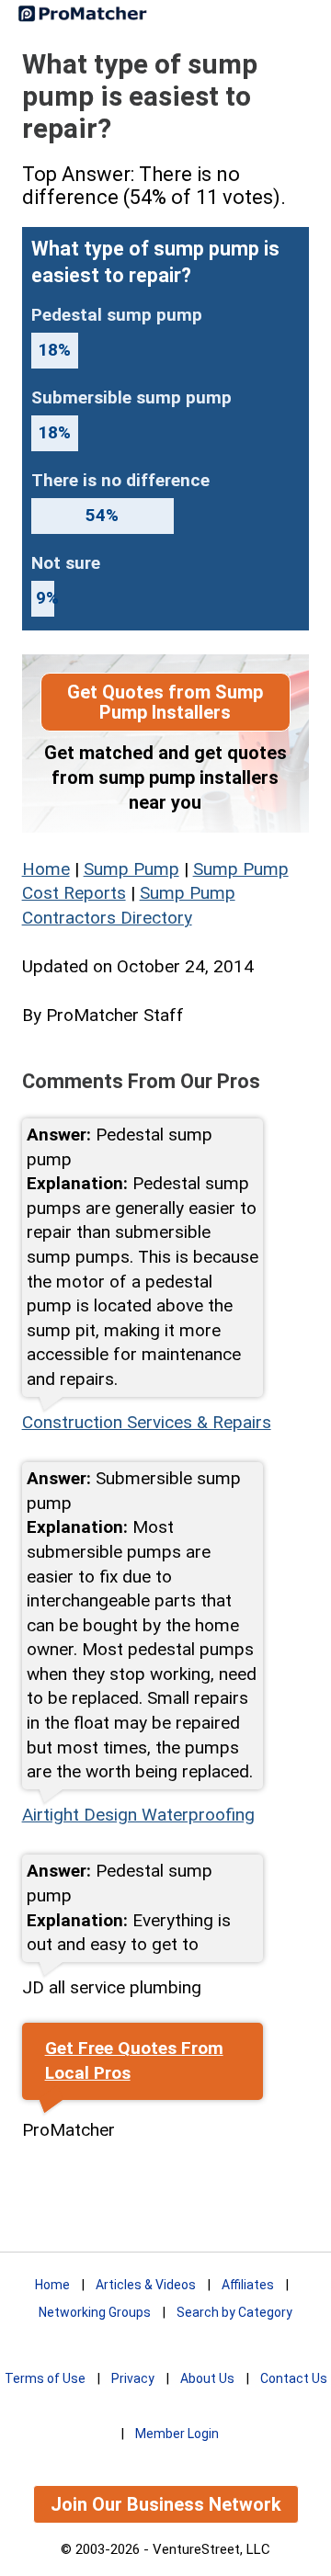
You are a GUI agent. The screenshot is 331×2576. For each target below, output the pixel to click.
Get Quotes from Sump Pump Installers (165, 702)
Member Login (177, 2434)
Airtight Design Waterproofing (138, 1815)
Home (46, 869)
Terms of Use (45, 2378)
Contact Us (294, 2378)
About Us (207, 2378)
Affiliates (248, 2285)
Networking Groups (95, 2312)
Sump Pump (131, 869)
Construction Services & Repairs (147, 1422)
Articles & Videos (146, 2285)
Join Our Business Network (166, 2504)
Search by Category (234, 2312)
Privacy (133, 2378)
